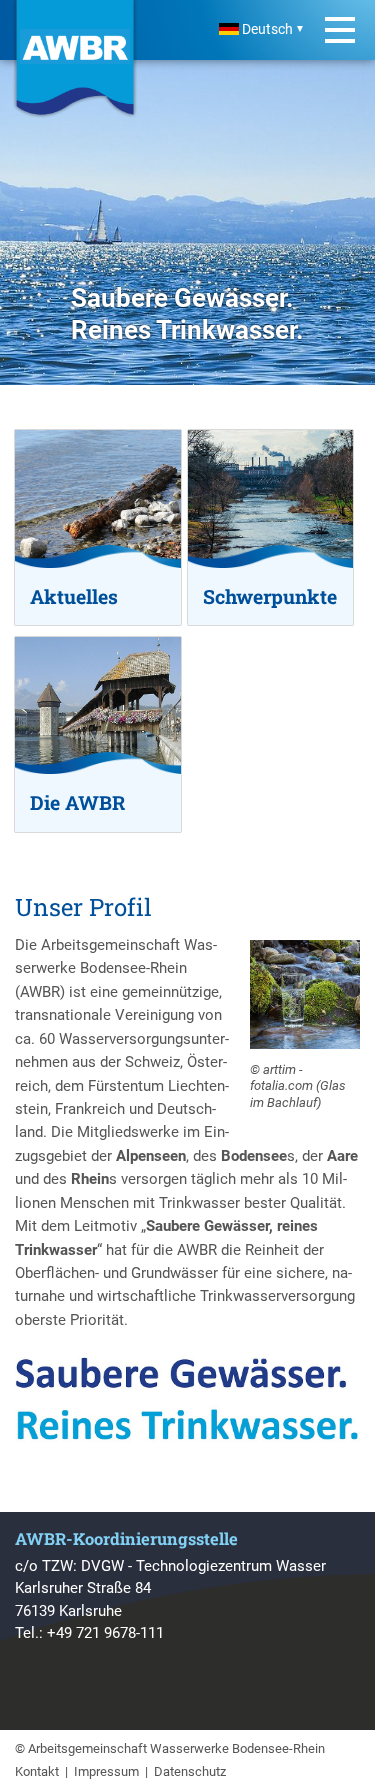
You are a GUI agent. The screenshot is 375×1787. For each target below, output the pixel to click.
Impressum (106, 1771)
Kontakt (37, 1771)
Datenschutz (190, 1771)
